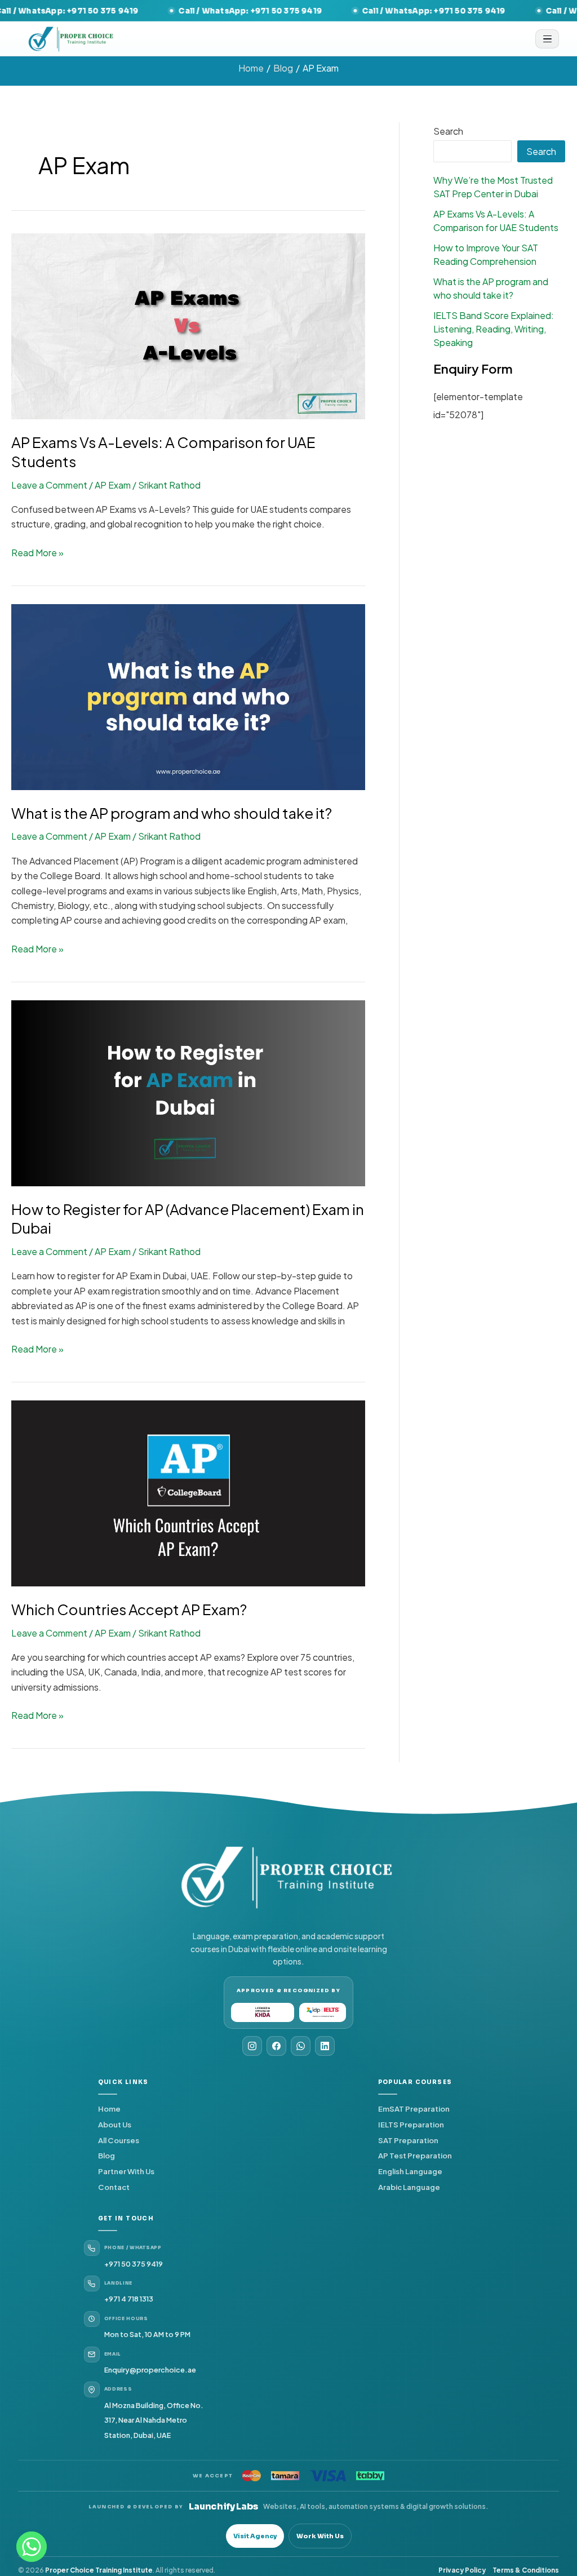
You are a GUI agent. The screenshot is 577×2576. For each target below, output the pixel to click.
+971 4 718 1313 (129, 2299)
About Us (115, 2124)
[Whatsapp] (32, 2547)
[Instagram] (252, 2046)
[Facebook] (276, 2046)
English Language (410, 2171)
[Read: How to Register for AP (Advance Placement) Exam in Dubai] (188, 1092)
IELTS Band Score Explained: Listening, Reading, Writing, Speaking (494, 329)
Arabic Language (409, 2187)
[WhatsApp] (301, 2046)
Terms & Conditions (526, 2570)
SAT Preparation (408, 2140)
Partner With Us (126, 2171)
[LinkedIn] (325, 2046)
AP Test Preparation (415, 2155)
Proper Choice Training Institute (99, 2570)
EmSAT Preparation (414, 2109)
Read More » (37, 552)
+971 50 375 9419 (134, 2264)
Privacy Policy (462, 2570)
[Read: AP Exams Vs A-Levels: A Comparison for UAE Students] (188, 325)
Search (448, 131)
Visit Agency (255, 2536)
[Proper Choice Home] (72, 39)
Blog (106, 2155)
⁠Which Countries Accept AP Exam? (129, 1609)
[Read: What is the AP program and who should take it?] (188, 696)
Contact (114, 2187)
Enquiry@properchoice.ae (150, 2370)
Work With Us (320, 2536)
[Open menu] (547, 39)
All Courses (119, 2140)
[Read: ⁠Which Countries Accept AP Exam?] (188, 1492)
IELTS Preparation (411, 2124)
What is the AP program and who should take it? (172, 813)
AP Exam (113, 485)
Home (109, 2109)
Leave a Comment (49, 485)
